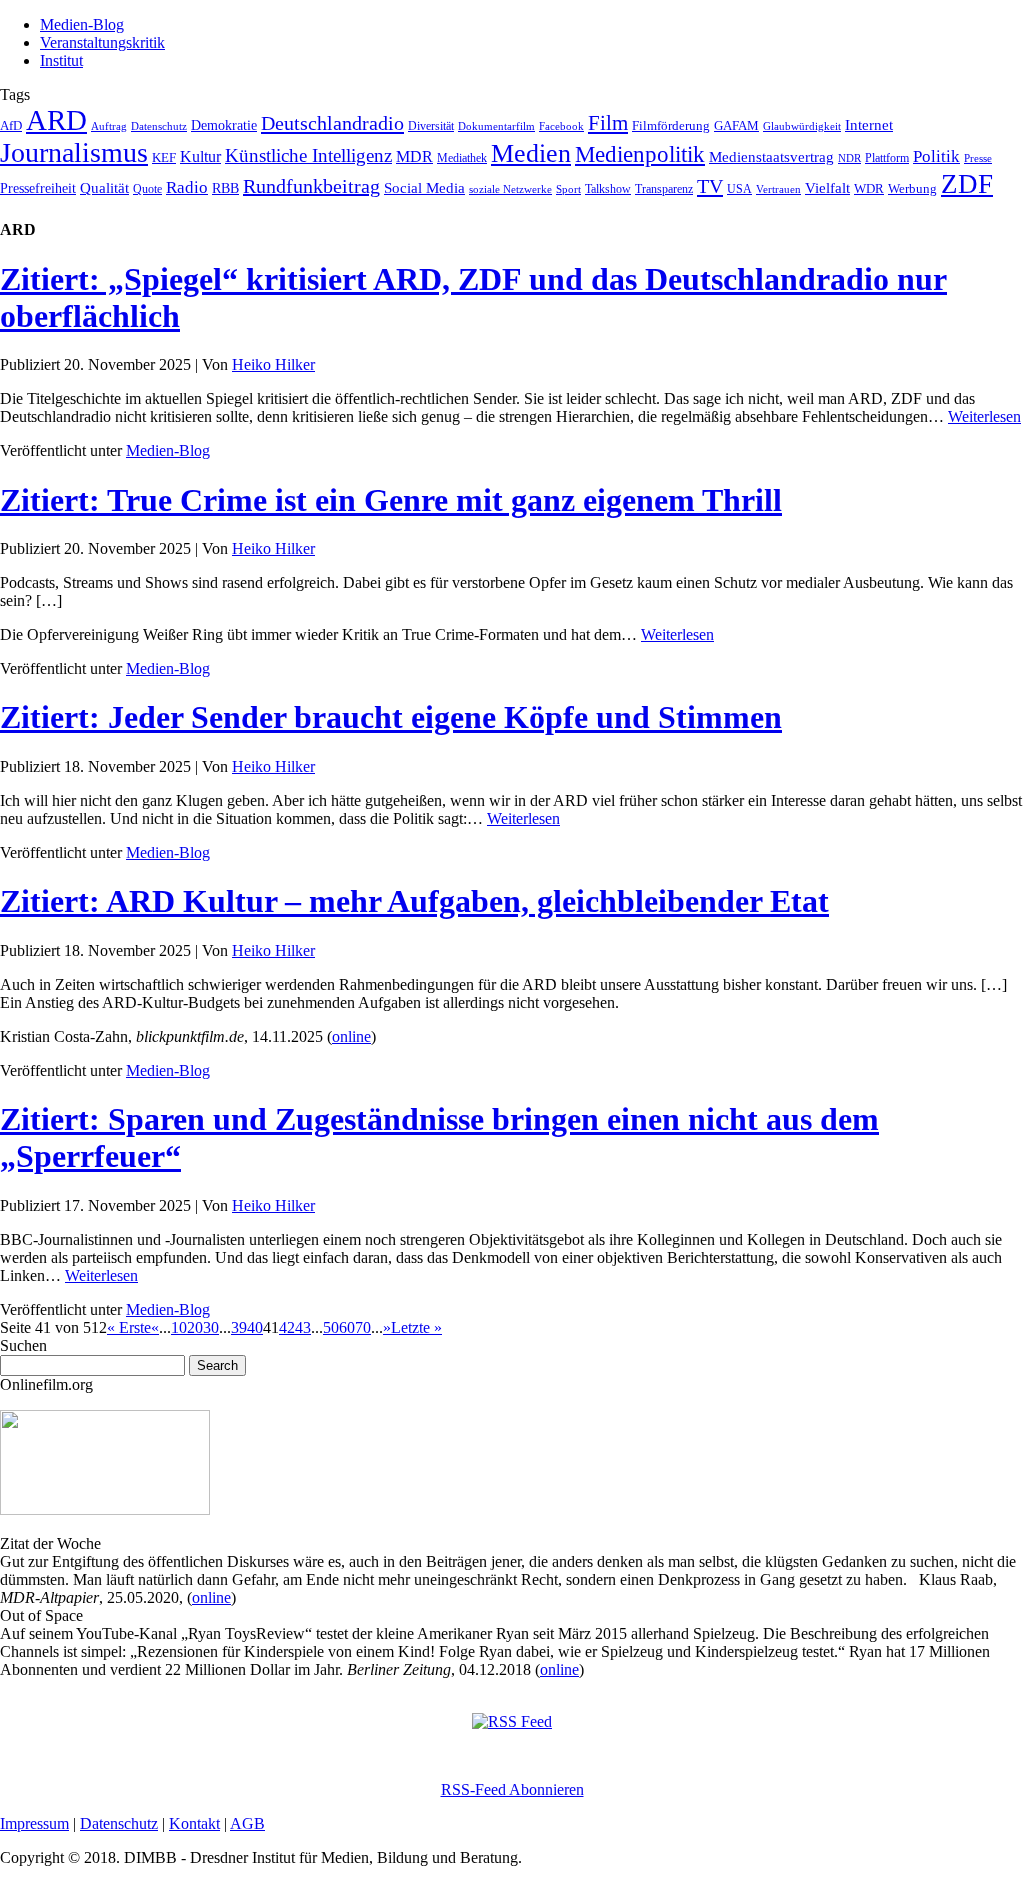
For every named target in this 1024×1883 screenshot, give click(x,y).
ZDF (967, 184)
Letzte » (416, 1327)
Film (608, 123)
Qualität (104, 188)
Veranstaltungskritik (102, 42)
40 (255, 1327)
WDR (869, 189)
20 (195, 1327)
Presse (978, 158)
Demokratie (224, 125)
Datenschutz (159, 126)
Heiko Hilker (273, 364)
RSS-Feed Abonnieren (512, 1789)
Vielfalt (827, 188)
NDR (849, 158)
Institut (61, 60)
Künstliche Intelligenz (308, 155)
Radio (187, 187)
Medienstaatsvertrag (771, 157)
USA (739, 189)
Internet (869, 125)
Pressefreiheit (38, 188)
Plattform (887, 158)
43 (303, 1327)
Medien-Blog (82, 24)
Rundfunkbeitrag (311, 186)
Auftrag (109, 126)
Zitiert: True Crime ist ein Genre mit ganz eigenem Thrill (391, 500)
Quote (147, 189)
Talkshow (608, 189)
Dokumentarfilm (496, 126)
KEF (164, 157)
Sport (568, 189)
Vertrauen (778, 189)
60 (347, 1327)
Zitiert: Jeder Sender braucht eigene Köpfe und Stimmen (391, 717)
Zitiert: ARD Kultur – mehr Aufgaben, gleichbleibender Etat (414, 901)
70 (363, 1327)
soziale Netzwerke (510, 189)
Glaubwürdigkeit (802, 126)
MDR (414, 156)
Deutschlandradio (332, 123)
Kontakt (194, 1823)
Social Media (424, 188)
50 (331, 1327)
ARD (56, 120)
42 (287, 1327)
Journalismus (74, 152)
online (351, 1036)
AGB (247, 1823)
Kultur (200, 156)
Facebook (561, 126)
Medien (531, 153)
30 (211, 1327)
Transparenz (664, 189)
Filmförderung (671, 125)
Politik (936, 156)
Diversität (431, 126)
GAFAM (736, 126)
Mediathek (462, 158)
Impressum (34, 1823)
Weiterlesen (984, 416)
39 (239, 1327)
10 (179, 1327)
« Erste (129, 1327)
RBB (225, 188)
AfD (11, 125)
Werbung (912, 188)
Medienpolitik (640, 154)
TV (710, 186)
